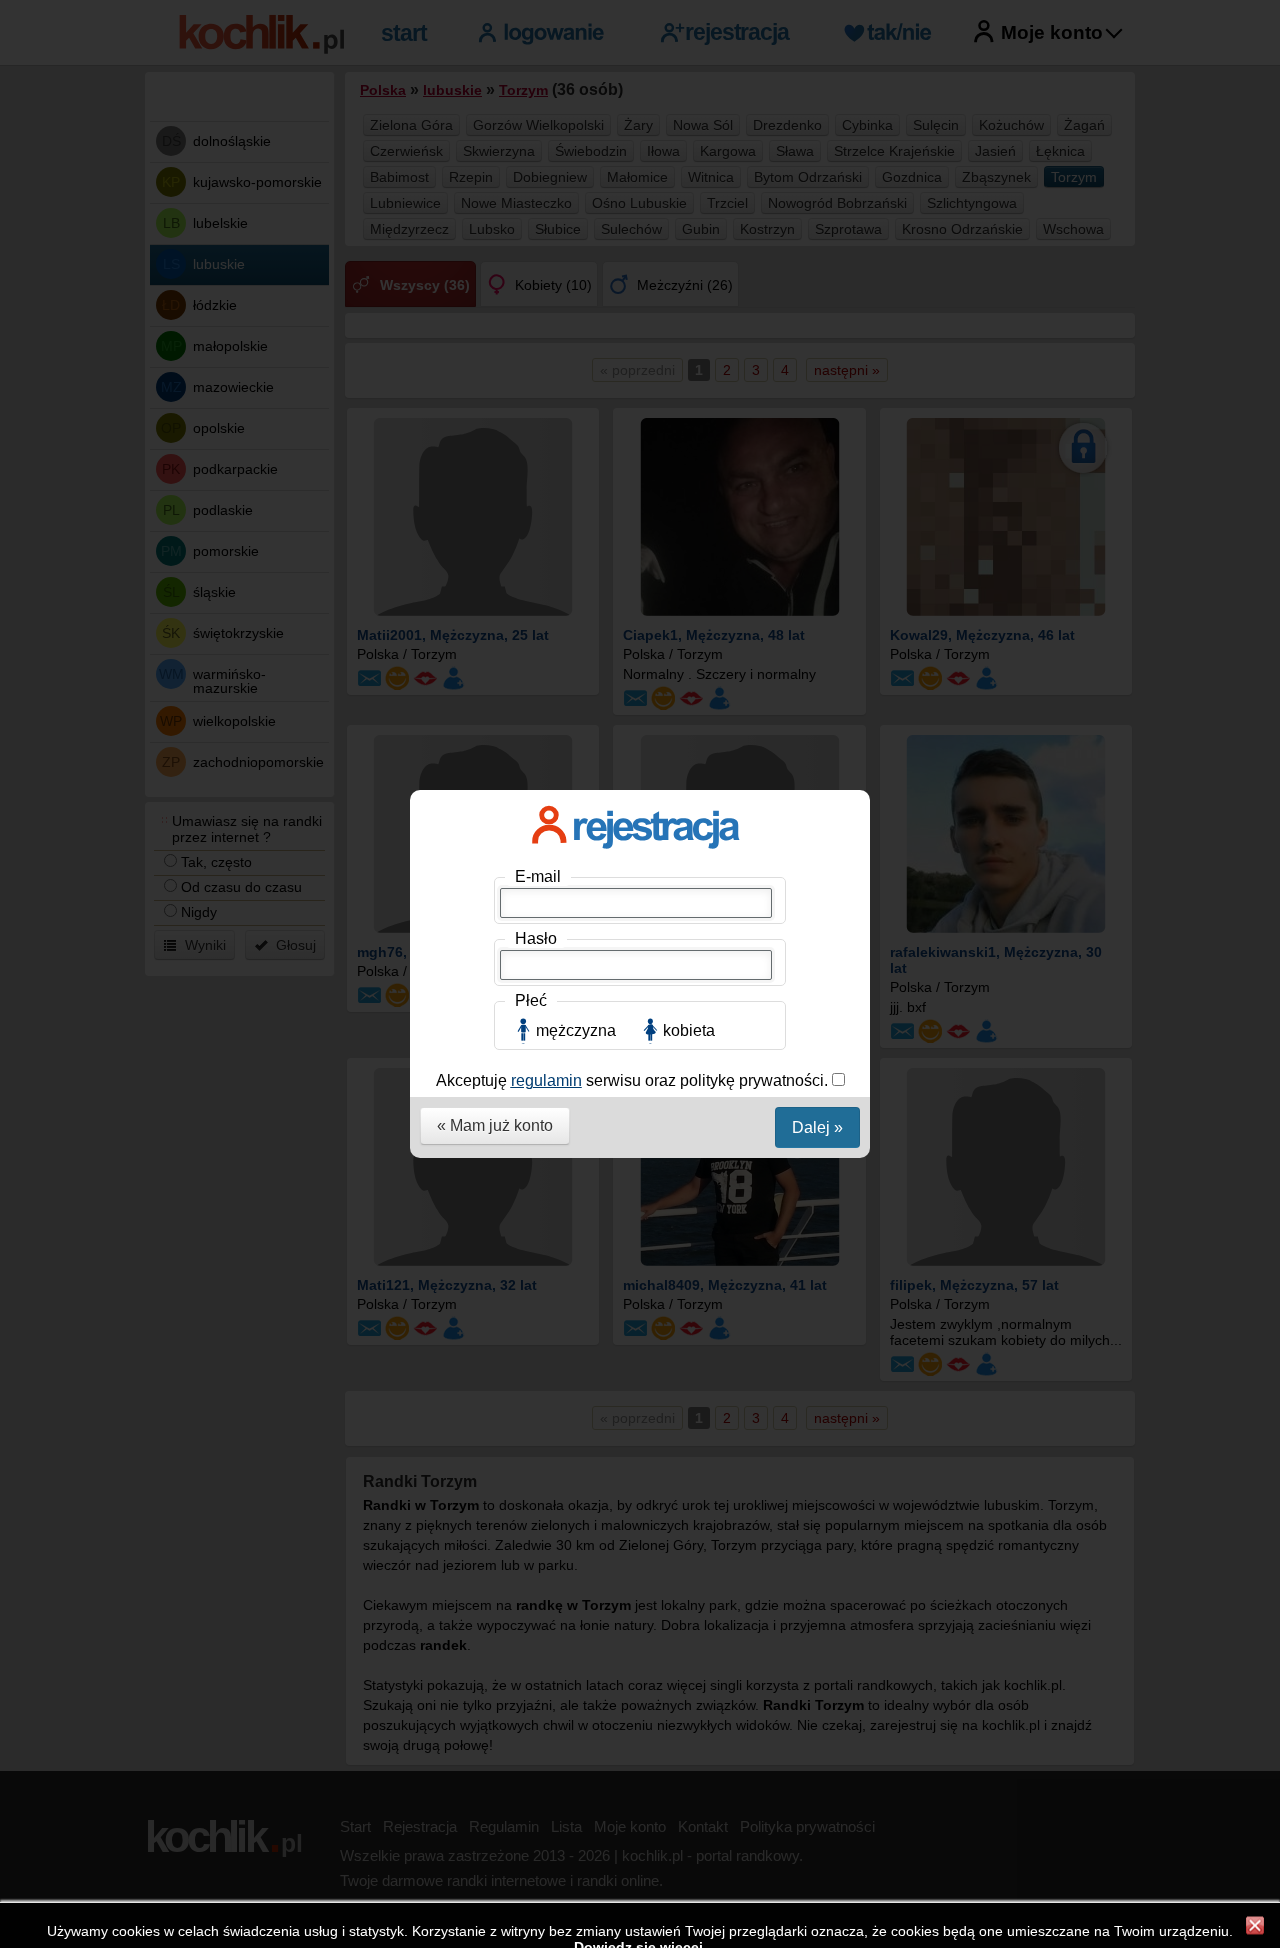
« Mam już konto (495, 1125)
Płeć (531, 1000)
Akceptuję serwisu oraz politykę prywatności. (634, 1080)
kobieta (689, 1030)
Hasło (536, 938)
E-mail (538, 876)
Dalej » (817, 1127)
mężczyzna (576, 1030)
